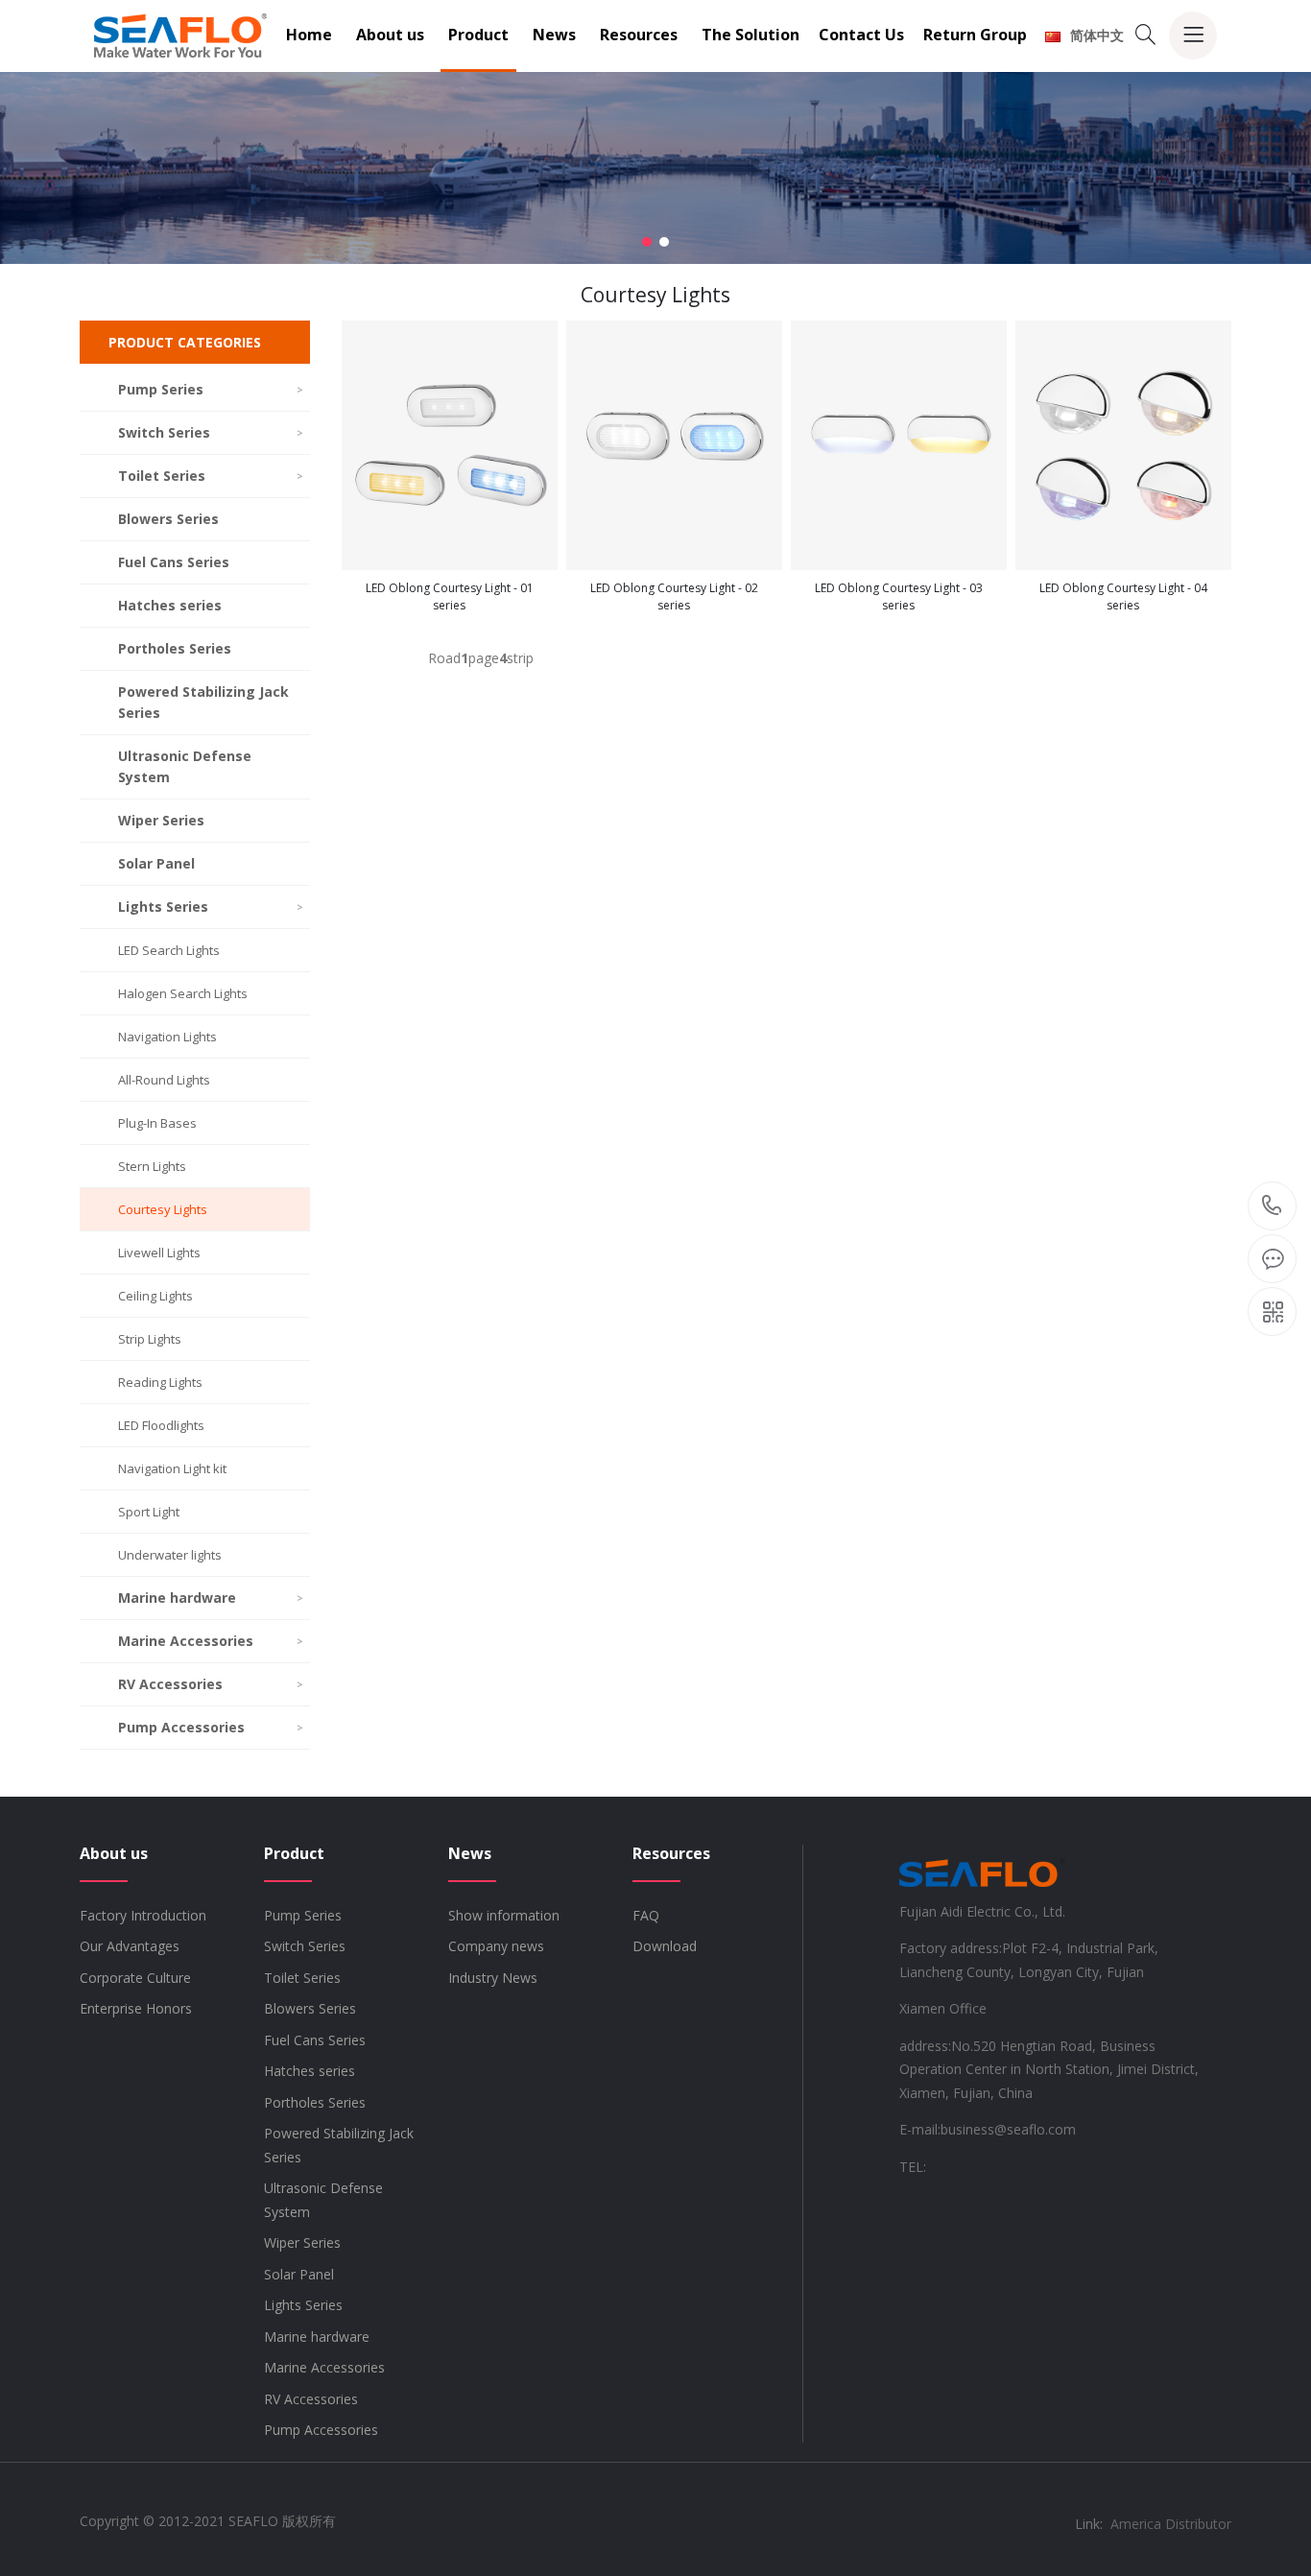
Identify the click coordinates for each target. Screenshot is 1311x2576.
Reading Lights (160, 1382)
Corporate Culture (135, 1978)
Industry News (493, 1978)
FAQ (646, 1915)
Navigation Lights (167, 1037)
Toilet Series (211, 476)
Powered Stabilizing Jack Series (203, 702)
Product (478, 35)
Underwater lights (170, 1555)
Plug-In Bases (157, 1123)
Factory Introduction (143, 1915)
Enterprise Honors (136, 2008)
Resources (639, 35)
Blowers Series (168, 519)
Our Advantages (130, 1946)
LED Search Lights (169, 950)
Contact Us (861, 35)
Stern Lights (152, 1166)
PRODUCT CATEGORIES (185, 342)
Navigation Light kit (172, 1468)
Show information (504, 1915)
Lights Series (211, 906)
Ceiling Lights (155, 1296)
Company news (496, 1946)
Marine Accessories (211, 1641)
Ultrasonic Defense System (185, 766)
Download (665, 1946)
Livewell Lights (159, 1252)
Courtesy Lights (163, 1209)
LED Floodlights (161, 1425)
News (554, 35)
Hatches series (170, 605)
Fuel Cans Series (174, 562)
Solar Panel (156, 863)
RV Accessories (211, 1684)
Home (309, 35)
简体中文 (1097, 35)
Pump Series (211, 389)
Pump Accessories (211, 1727)
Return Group (975, 35)
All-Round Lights (164, 1080)
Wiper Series (161, 820)
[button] (647, 242)
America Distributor (1171, 2524)
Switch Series (211, 432)
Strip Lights (150, 1339)
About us (390, 35)
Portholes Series (175, 648)
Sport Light (149, 1512)
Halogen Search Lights (183, 993)
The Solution (751, 35)
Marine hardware (211, 1598)
